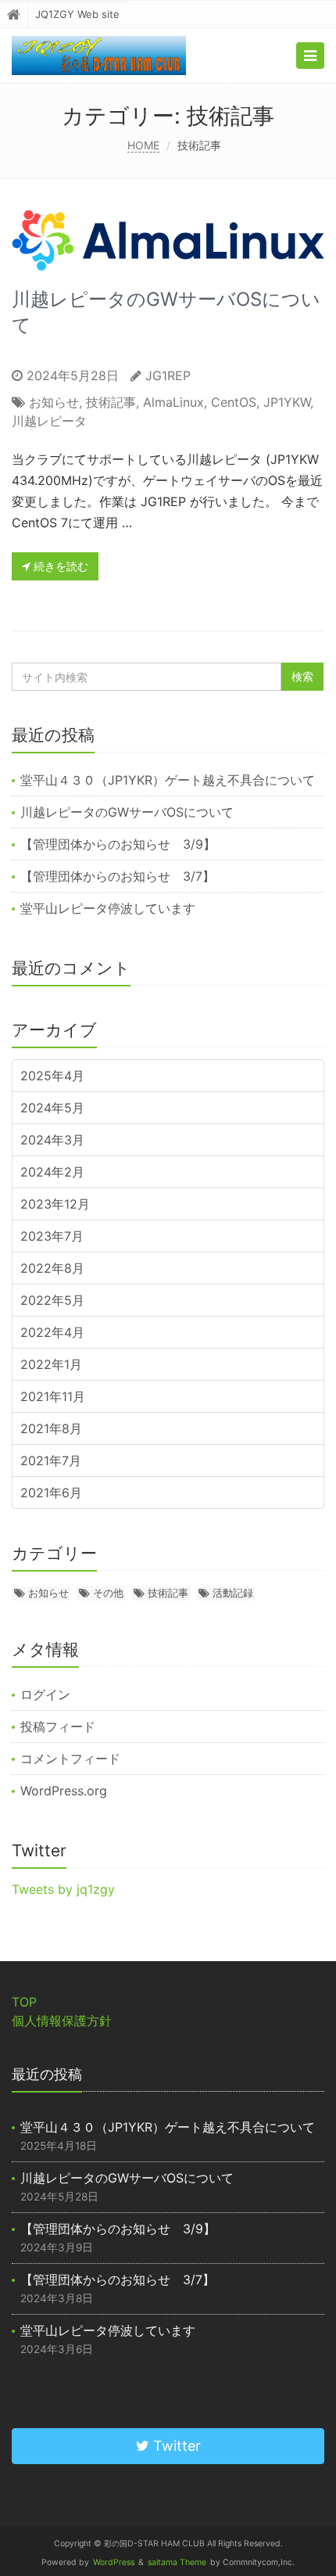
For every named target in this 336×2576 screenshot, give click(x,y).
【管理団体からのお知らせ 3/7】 (118, 876)
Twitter (175, 2446)
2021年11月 (53, 1396)
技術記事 (111, 402)
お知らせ (54, 402)
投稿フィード (58, 1726)
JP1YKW (287, 402)
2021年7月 (51, 1460)
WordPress (114, 2562)
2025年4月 (52, 1076)
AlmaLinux (173, 402)
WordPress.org (64, 1791)
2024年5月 (52, 1108)
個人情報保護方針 (62, 2021)
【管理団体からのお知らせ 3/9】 (118, 844)
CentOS (234, 402)
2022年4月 (52, 1332)
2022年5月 (52, 1300)
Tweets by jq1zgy (63, 1889)
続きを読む (59, 566)
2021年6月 (51, 1493)
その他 (108, 1593)
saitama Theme (177, 2562)
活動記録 (233, 1593)
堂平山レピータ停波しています (108, 908)
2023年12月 (55, 1204)
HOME (143, 145)
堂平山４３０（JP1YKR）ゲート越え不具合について (168, 780)
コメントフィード (70, 1759)
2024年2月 (52, 1172)
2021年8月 (51, 1428)
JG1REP (168, 375)
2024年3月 (52, 1140)
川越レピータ (49, 421)
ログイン (45, 1694)
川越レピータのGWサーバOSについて (127, 812)
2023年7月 (52, 1236)
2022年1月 (51, 1364)
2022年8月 (52, 1268)
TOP (24, 2002)
